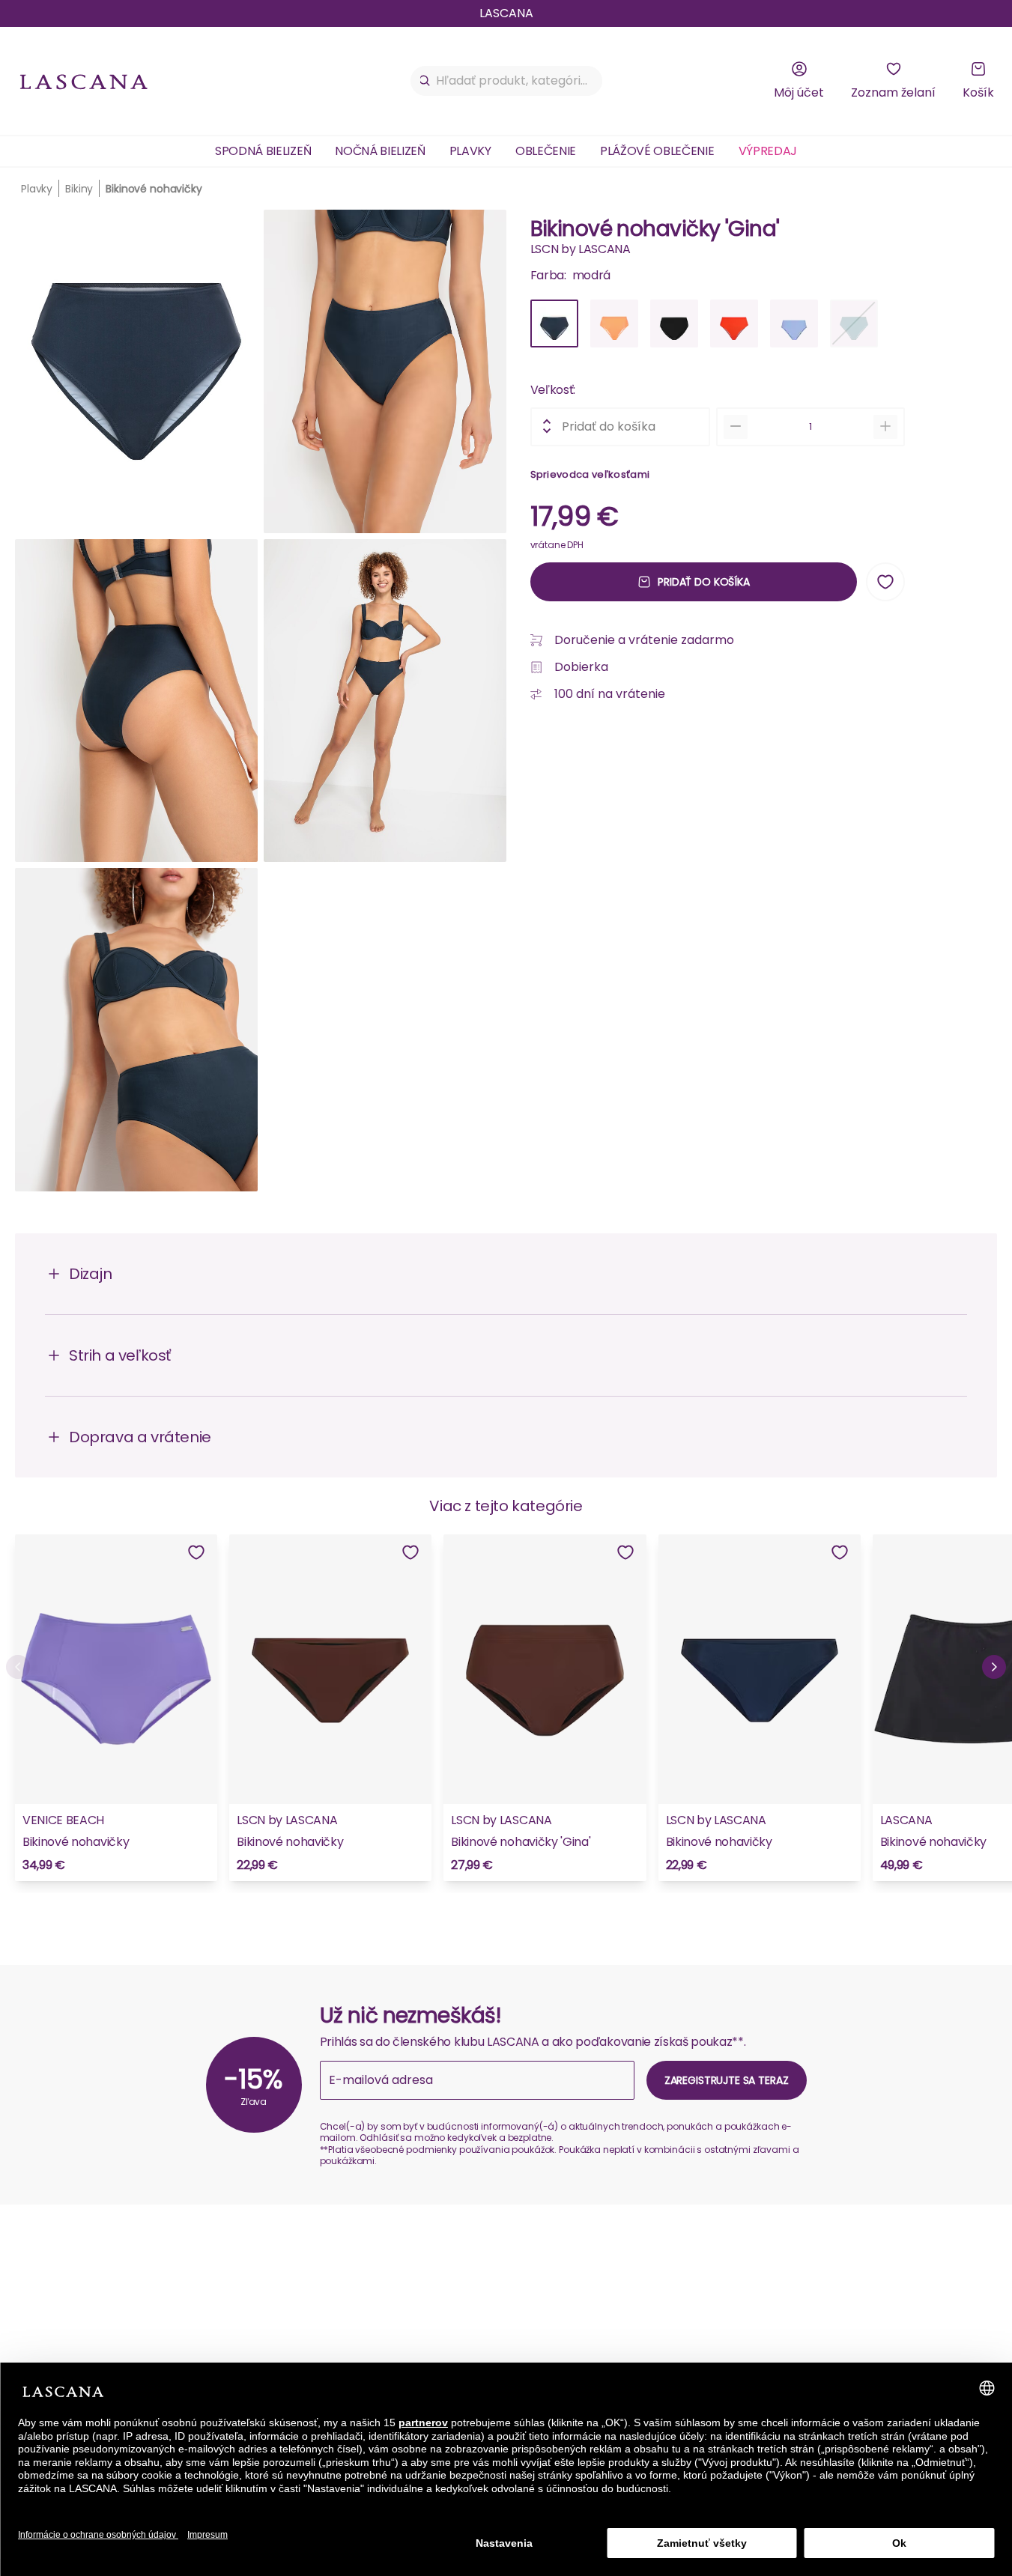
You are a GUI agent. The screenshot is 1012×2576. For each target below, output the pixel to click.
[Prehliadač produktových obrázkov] (261, 707)
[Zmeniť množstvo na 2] (885, 426)
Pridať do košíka (704, 581)
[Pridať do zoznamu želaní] (885, 582)
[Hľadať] (425, 81)
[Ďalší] (994, 1667)
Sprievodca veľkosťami (590, 474)
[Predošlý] (18, 1667)
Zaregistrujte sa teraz (727, 2080)
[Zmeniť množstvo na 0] (736, 426)
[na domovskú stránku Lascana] (84, 81)
